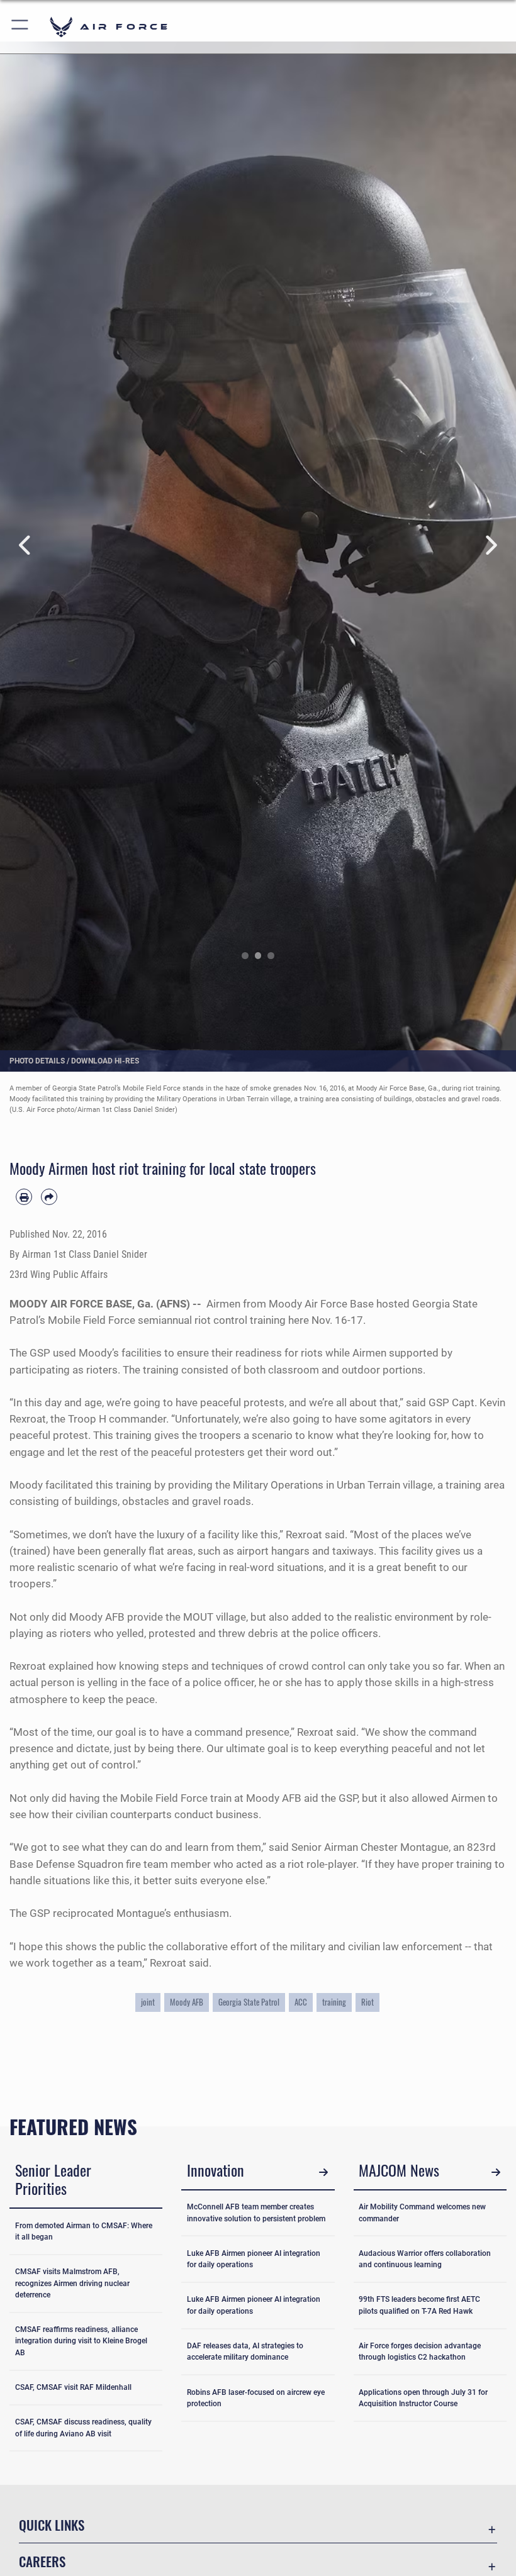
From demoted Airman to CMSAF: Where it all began (84, 2231)
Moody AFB (187, 2002)
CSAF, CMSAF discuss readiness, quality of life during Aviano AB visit (83, 2428)
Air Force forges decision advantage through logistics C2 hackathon (420, 2351)
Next (490, 546)
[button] (20, 27)
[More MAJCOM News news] (496, 2172)
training (334, 2002)
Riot (367, 2002)
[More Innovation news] (324, 2172)
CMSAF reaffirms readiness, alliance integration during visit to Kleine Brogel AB (81, 2341)
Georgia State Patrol (249, 2002)
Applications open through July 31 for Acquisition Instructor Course (423, 2398)
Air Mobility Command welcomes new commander (422, 2212)
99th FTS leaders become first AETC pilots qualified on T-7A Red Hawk (419, 2305)
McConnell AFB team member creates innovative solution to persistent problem (256, 2212)
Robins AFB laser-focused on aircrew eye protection (256, 2398)
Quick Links (52, 2525)
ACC (301, 2002)
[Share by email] (49, 1197)
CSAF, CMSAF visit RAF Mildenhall (73, 2387)
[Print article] (24, 1197)
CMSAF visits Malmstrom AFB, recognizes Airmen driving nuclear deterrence (72, 2283)
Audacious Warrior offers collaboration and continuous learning (425, 2259)
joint (148, 2002)
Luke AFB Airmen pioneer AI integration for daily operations (254, 2259)
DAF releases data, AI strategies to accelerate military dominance (245, 2351)
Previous (26, 546)
